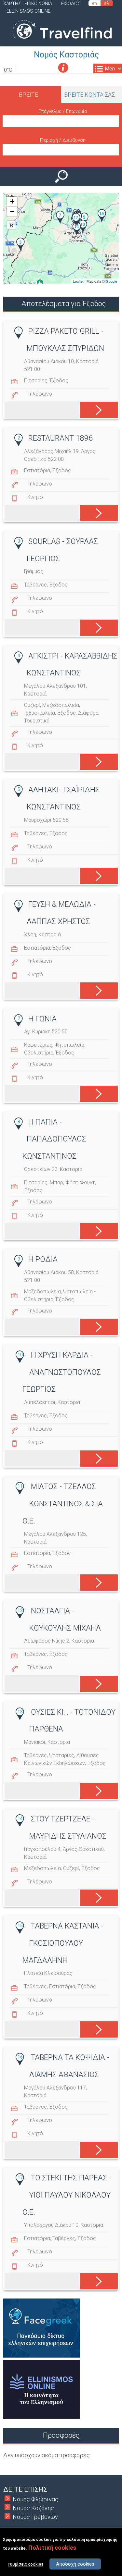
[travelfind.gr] (62, 42)
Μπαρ (56, 1183)
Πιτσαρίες (36, 381)
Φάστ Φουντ (80, 1183)
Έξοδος (59, 381)
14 (20, 1818)
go (95, 409)
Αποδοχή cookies (75, 2564)
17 (20, 2177)
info (63, 68)
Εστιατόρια (37, 470)
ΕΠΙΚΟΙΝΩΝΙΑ (38, 4)
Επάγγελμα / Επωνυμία (63, 111)
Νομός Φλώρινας (35, 2499)
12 (20, 1610)
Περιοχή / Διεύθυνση (63, 140)
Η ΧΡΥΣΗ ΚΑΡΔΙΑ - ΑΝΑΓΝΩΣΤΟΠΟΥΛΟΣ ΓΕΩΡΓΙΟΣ (62, 1372)
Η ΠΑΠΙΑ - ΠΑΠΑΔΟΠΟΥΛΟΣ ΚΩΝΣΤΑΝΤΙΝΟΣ (54, 1139)
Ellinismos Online (28, 11)
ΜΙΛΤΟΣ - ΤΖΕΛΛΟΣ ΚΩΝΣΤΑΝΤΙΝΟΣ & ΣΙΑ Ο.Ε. (63, 1504)
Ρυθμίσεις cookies (26, 2564)
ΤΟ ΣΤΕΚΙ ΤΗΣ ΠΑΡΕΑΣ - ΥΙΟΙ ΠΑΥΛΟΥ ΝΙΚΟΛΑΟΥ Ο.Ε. (67, 2195)
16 (20, 2057)
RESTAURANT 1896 (61, 438)
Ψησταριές (62, 1755)
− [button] (12, 211)
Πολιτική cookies (52, 2548)
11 (20, 1486)
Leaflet (78, 281)
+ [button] (12, 201)
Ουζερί (32, 705)
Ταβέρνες (35, 585)
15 (20, 1926)
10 (20, 1355)
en (95, 3)
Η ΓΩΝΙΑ (42, 1019)
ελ (107, 3)
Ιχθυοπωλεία (40, 713)
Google (111, 281)
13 (20, 1712)
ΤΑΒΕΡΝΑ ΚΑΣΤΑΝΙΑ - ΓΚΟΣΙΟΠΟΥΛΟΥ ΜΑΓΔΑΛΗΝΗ (63, 1943)
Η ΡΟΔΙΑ (43, 1259)
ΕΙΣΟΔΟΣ (71, 4)
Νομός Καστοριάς (66, 55)
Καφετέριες (38, 1045)
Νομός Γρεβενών (35, 2517)
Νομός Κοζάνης (33, 2508)
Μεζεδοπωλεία (61, 705)
